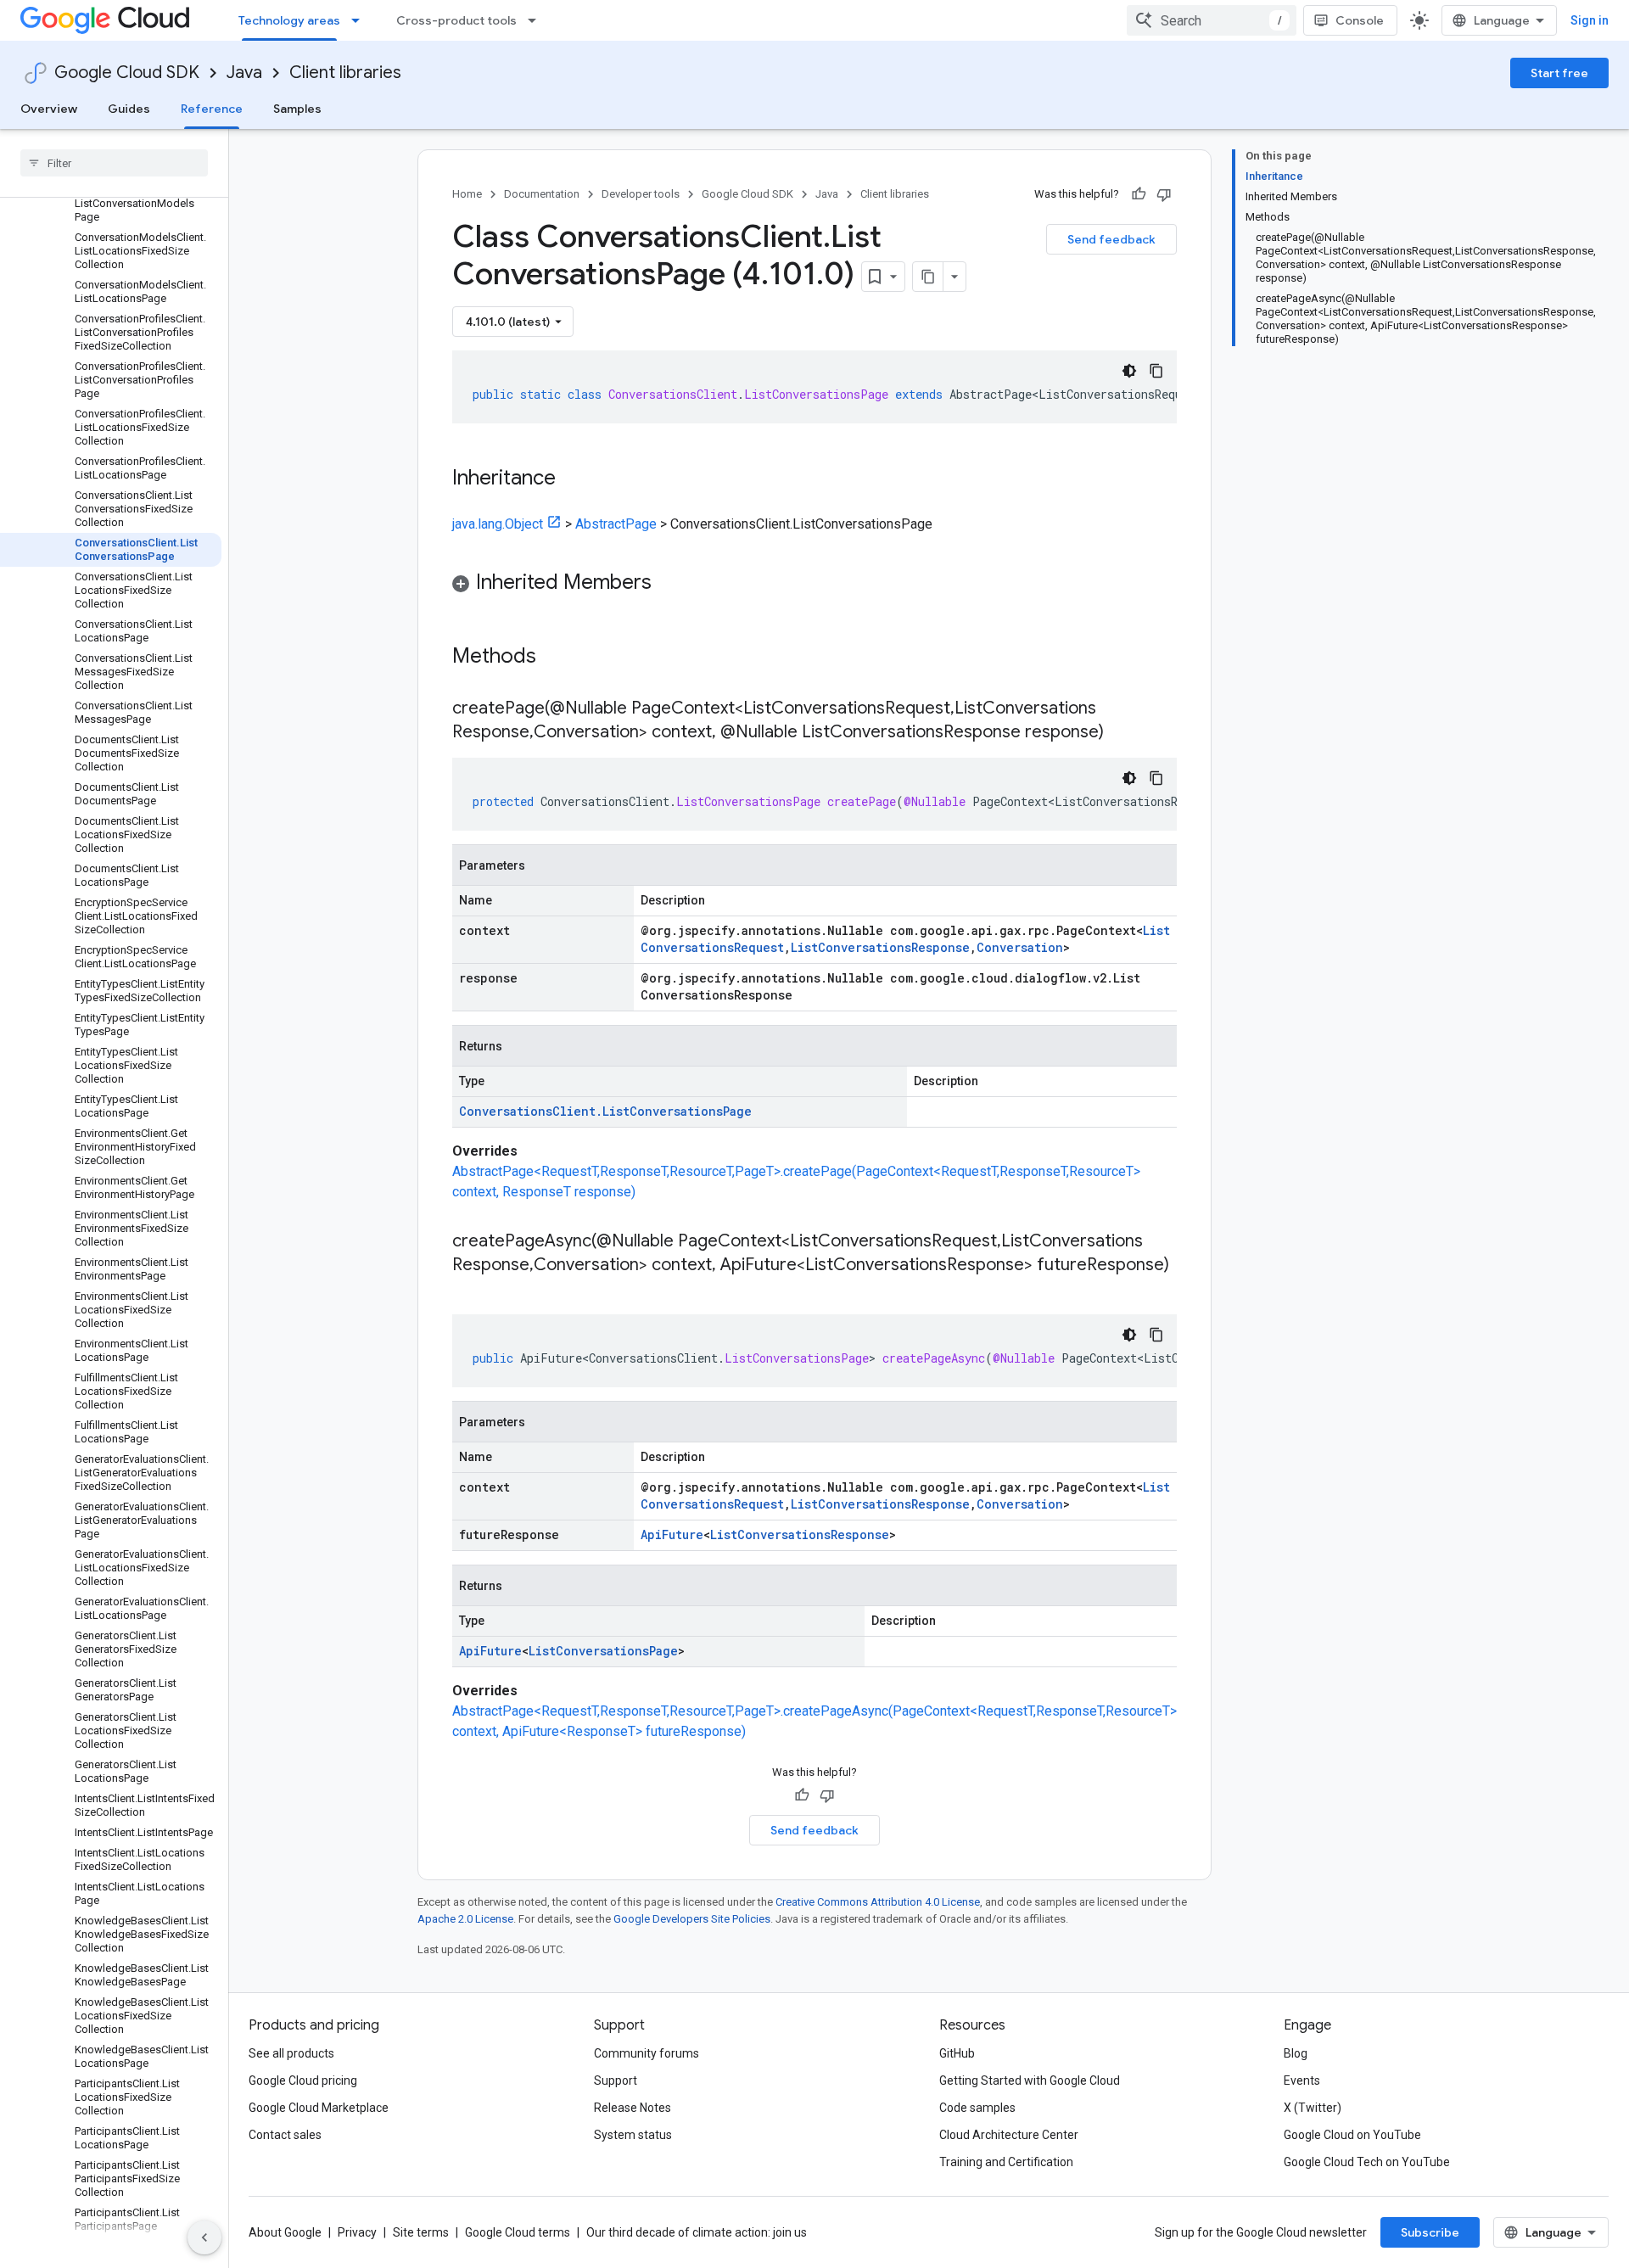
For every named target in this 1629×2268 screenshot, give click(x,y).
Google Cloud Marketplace (319, 2108)
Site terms (421, 2232)
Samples (297, 109)
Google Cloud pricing (303, 2080)
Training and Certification (1006, 2162)
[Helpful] (1139, 194)
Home (467, 194)
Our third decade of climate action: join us (697, 2232)
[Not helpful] (1164, 194)
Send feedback (1111, 239)
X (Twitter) (1313, 2108)
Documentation (542, 194)
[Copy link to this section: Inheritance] (573, 479)
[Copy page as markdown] (928, 277)
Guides (129, 109)
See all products (291, 2053)
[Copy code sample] (1156, 371)
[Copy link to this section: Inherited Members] (669, 584)
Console (1360, 20)
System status (633, 2135)
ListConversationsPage (603, 1651)
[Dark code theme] (1129, 371)
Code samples (977, 2108)
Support (616, 2080)
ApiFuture (672, 1534)
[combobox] (1212, 20)
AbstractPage (616, 524)
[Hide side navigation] (204, 2237)
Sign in (1590, 20)
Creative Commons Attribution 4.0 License (878, 1902)
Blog (1296, 2053)
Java (244, 73)
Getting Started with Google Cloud (1030, 2080)
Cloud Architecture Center (1009, 2135)
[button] (814, 585)
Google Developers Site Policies (692, 1919)
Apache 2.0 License (465, 1919)
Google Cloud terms (518, 2232)
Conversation (1020, 947)
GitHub (957, 2053)
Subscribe (1430, 2232)
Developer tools (641, 194)
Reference (212, 109)
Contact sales (285, 2135)
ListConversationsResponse (880, 947)
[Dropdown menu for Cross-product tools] (537, 20)
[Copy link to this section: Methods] (558, 658)
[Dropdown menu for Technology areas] (361, 20)
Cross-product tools (456, 20)
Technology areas (289, 20)
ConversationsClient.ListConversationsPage (605, 1111)
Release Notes (633, 2108)
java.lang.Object (498, 524)
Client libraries (345, 73)
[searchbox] (114, 163)
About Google (285, 2232)
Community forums (647, 2053)
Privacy (357, 2232)
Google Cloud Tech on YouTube (1367, 2162)
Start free (1559, 73)
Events (1302, 2080)
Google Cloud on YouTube (1352, 2135)
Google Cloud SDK (127, 73)
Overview (49, 109)
